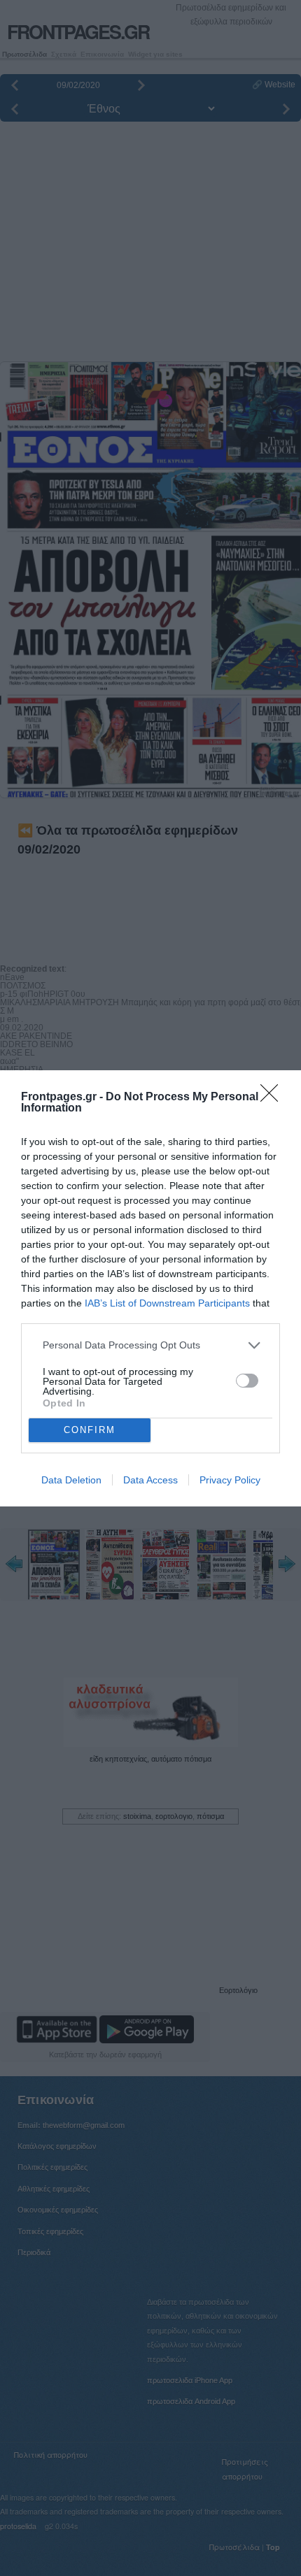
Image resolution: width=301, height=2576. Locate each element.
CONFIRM (90, 1430)
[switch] (247, 1381)
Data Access (150, 1480)
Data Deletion (71, 1480)
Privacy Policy (230, 1480)
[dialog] (150, 1288)
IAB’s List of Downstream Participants (167, 1303)
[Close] (274, 1098)
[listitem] (150, 1345)
